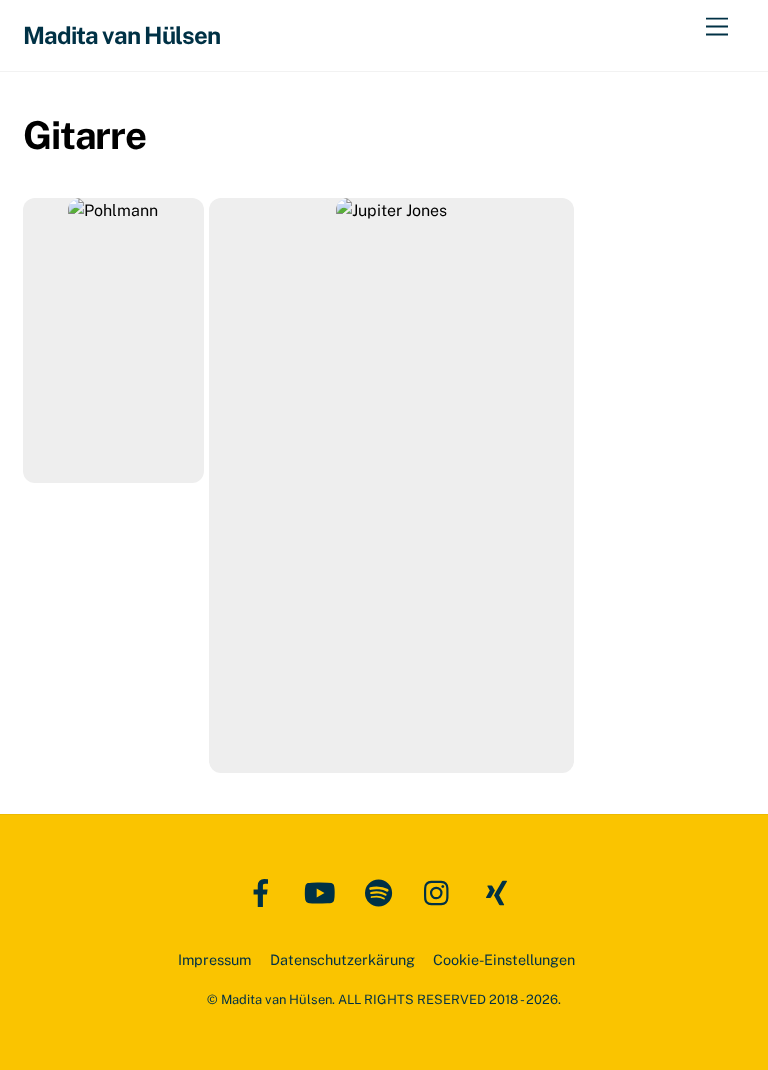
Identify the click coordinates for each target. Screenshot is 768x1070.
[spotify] (382, 891)
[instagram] (441, 891)
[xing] (500, 891)
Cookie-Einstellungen (504, 959)
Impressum (214, 959)
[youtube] (323, 891)
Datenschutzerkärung (342, 959)
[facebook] (264, 891)
